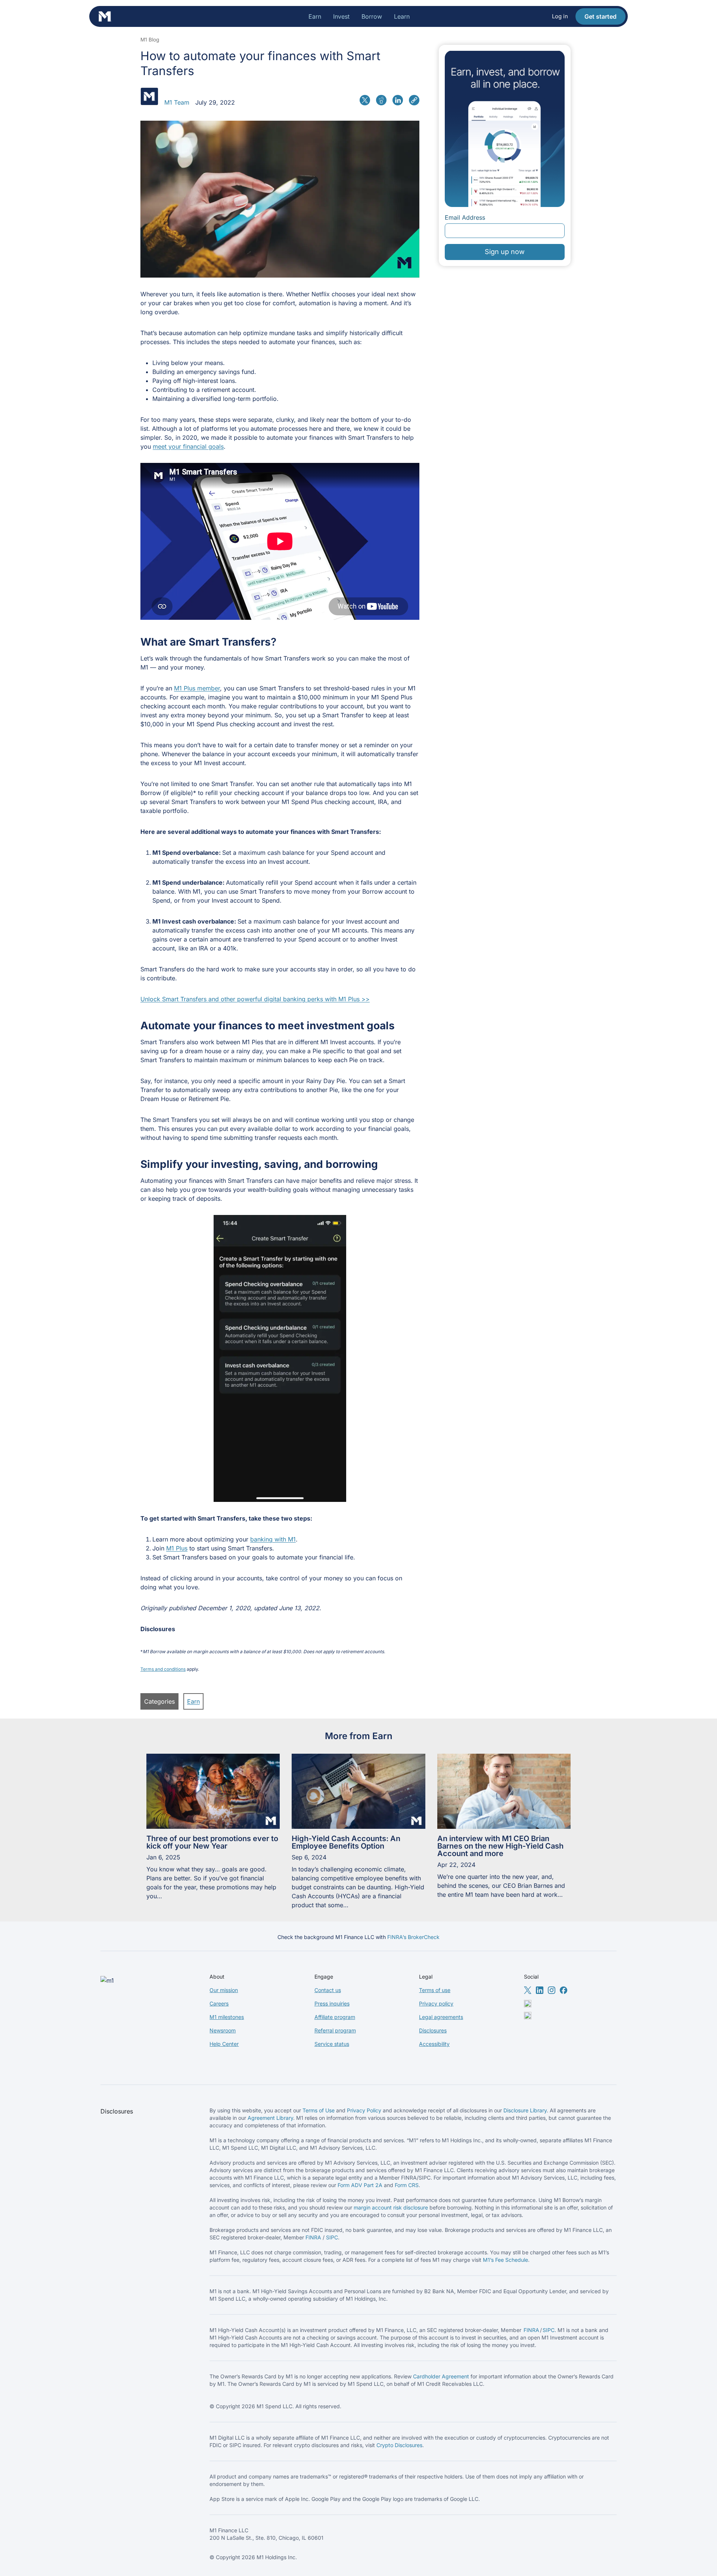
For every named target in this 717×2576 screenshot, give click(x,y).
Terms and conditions (163, 1669)
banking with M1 (273, 1539)
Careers (219, 2003)
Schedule (517, 2260)
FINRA (313, 2237)
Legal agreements (441, 2017)
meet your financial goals (188, 446)
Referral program (335, 2030)
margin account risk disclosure (391, 2207)
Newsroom (223, 2030)
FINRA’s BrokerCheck (413, 1937)
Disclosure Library (525, 2110)
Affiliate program (335, 2017)
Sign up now (505, 252)
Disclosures (433, 2030)
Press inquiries (332, 2003)
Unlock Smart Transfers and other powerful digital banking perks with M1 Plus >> (255, 999)
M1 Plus (177, 1548)
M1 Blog (150, 40)
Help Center (224, 2044)
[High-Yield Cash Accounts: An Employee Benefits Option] (358, 1791)
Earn (193, 1701)
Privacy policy (436, 2003)
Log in (560, 16)
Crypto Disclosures (399, 2445)
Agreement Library (270, 2118)
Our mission (224, 1990)
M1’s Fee (494, 2260)
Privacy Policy (364, 2110)
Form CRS (407, 2185)
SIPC (332, 2237)
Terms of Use (319, 2110)
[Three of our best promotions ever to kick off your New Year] (213, 1791)
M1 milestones (227, 2017)
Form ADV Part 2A (360, 2185)
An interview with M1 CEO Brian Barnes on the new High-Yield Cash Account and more (500, 1846)
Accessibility (434, 2044)
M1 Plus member (197, 688)
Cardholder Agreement (441, 2376)
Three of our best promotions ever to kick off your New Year (212, 1842)
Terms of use (435, 1990)
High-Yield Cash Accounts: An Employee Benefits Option (346, 1842)
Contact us (328, 1990)
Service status (332, 2044)
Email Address (465, 217)
